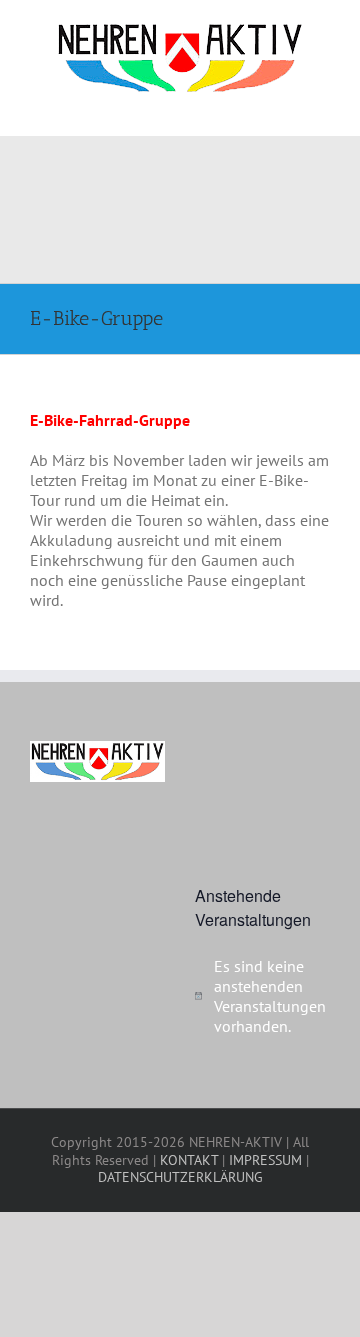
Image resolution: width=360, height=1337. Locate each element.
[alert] (262, 996)
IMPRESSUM (265, 1160)
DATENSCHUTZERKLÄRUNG (180, 1177)
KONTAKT (189, 1160)
